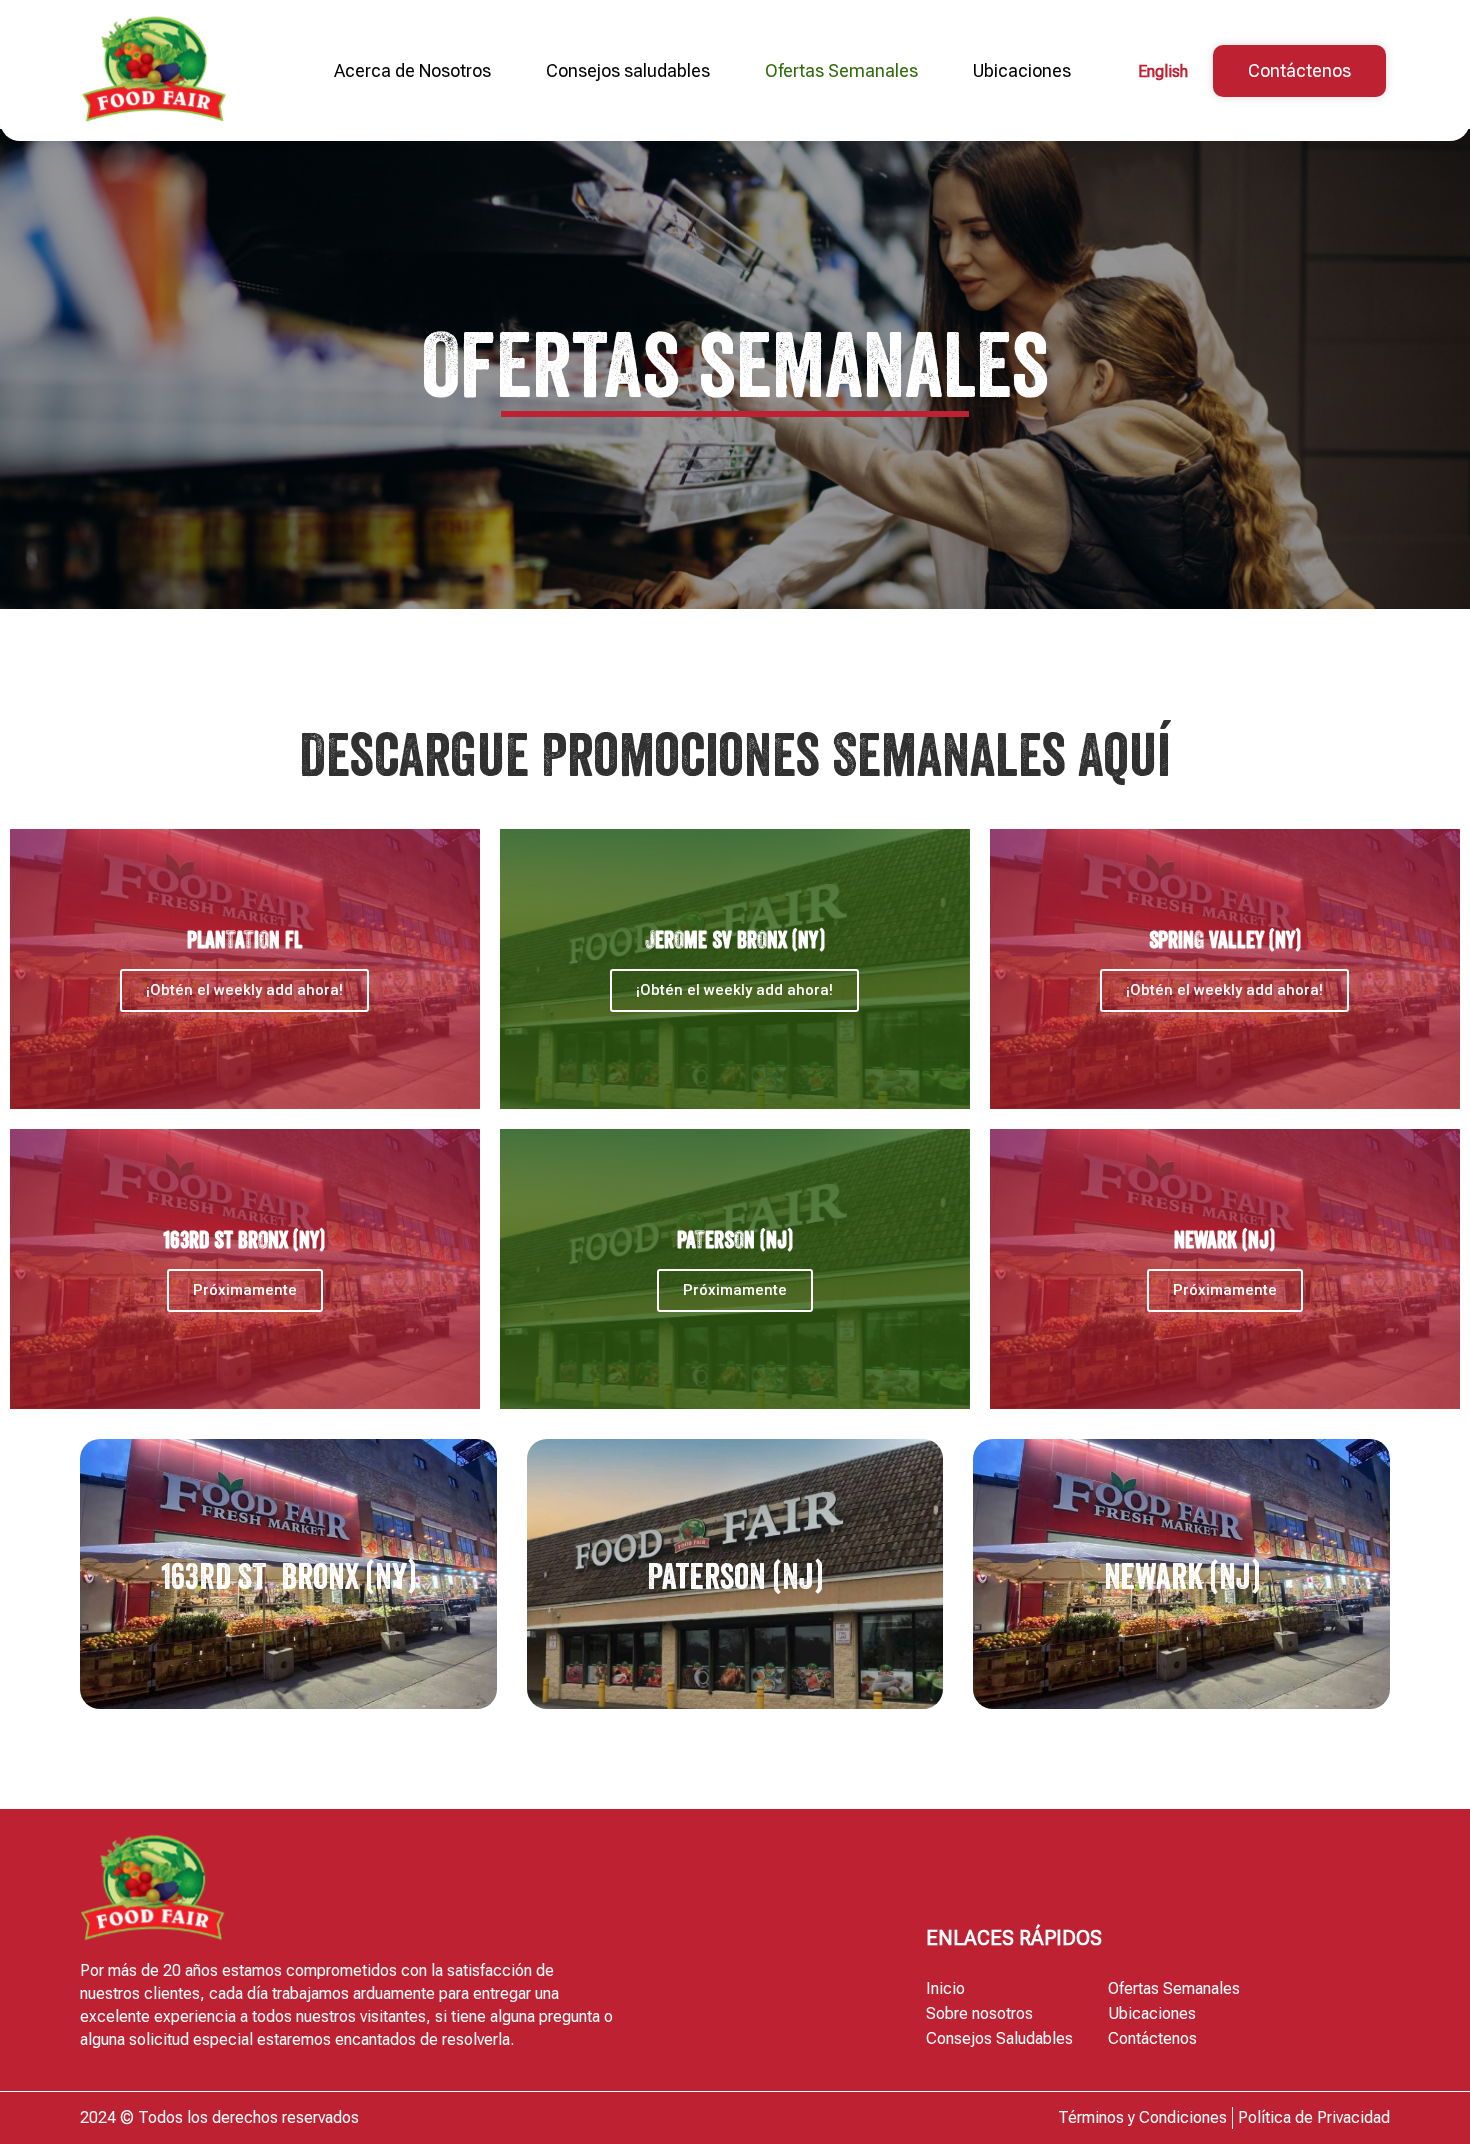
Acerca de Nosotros (412, 70)
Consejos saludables (628, 70)
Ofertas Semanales (841, 70)
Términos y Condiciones (1142, 2117)
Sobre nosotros (979, 2013)
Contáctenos (1152, 2038)
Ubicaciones (1022, 70)
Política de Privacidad (1314, 2117)
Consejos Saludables (999, 2038)
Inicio (945, 1988)
